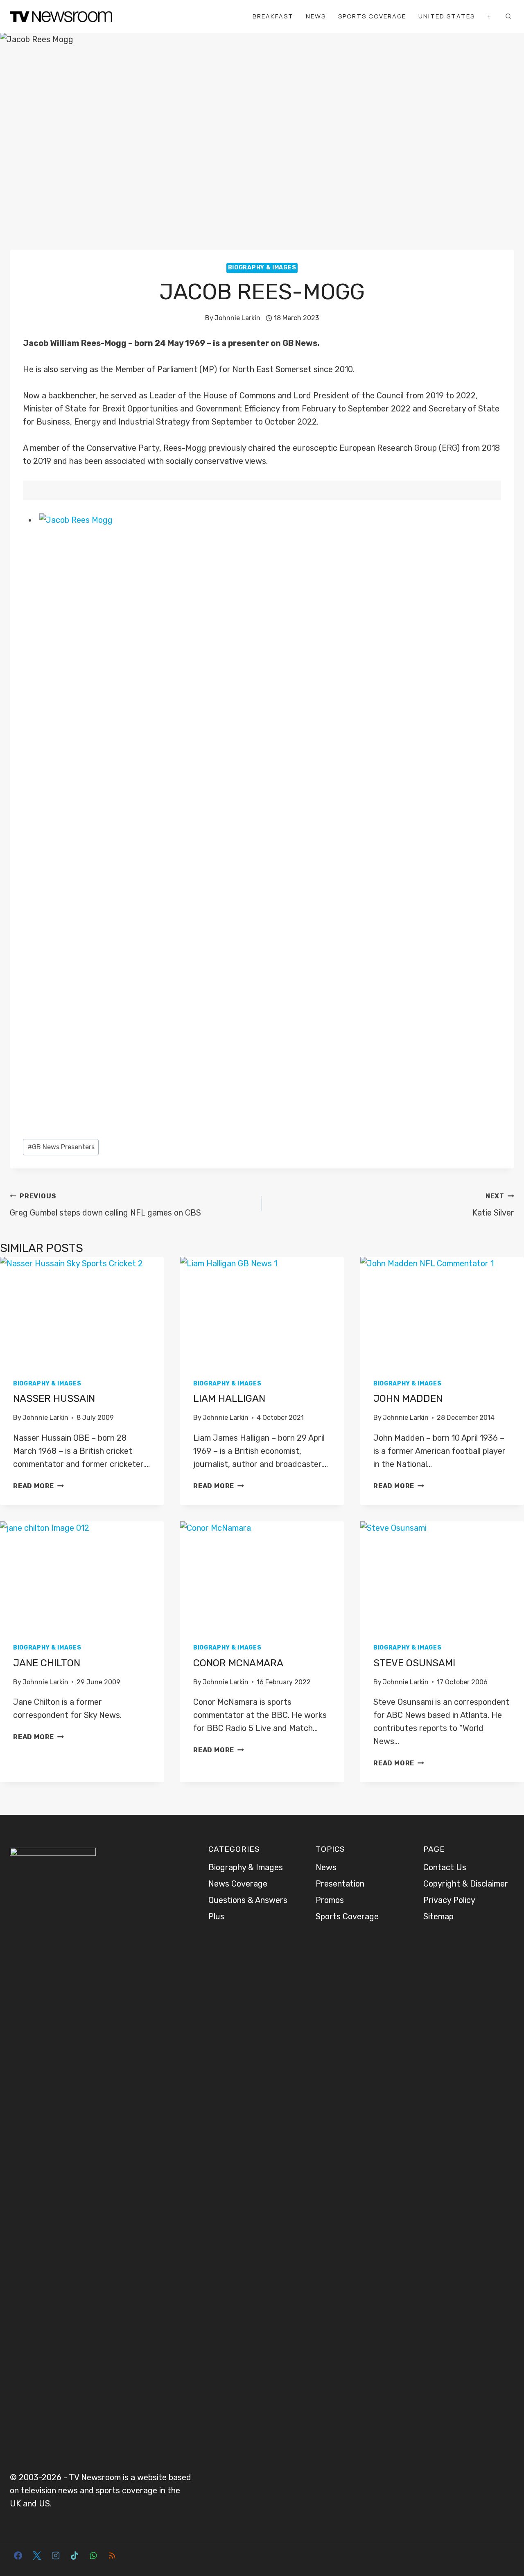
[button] (270, 820)
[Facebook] (18, 2556)
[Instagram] (56, 2556)
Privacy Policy (449, 1900)
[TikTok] (75, 2556)
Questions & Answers (248, 1900)
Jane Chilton (47, 1663)
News (316, 16)
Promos (330, 1900)
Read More (38, 1486)
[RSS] (112, 2556)
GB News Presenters (61, 1147)
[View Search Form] (508, 16)
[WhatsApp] (93, 2556)
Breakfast (273, 16)
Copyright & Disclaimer (466, 1884)
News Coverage (238, 1884)
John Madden (408, 1399)
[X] (37, 2556)
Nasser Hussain (54, 1399)
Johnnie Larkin (237, 318)
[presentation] (82, 1312)
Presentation (340, 1884)
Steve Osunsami (414, 1663)
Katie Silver (493, 1205)
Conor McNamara (238, 1663)
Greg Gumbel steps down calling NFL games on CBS (105, 1205)
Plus (216, 1916)
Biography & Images (262, 268)
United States (447, 16)
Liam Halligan (229, 1399)
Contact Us (445, 1867)
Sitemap (438, 1916)
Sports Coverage (372, 16)
